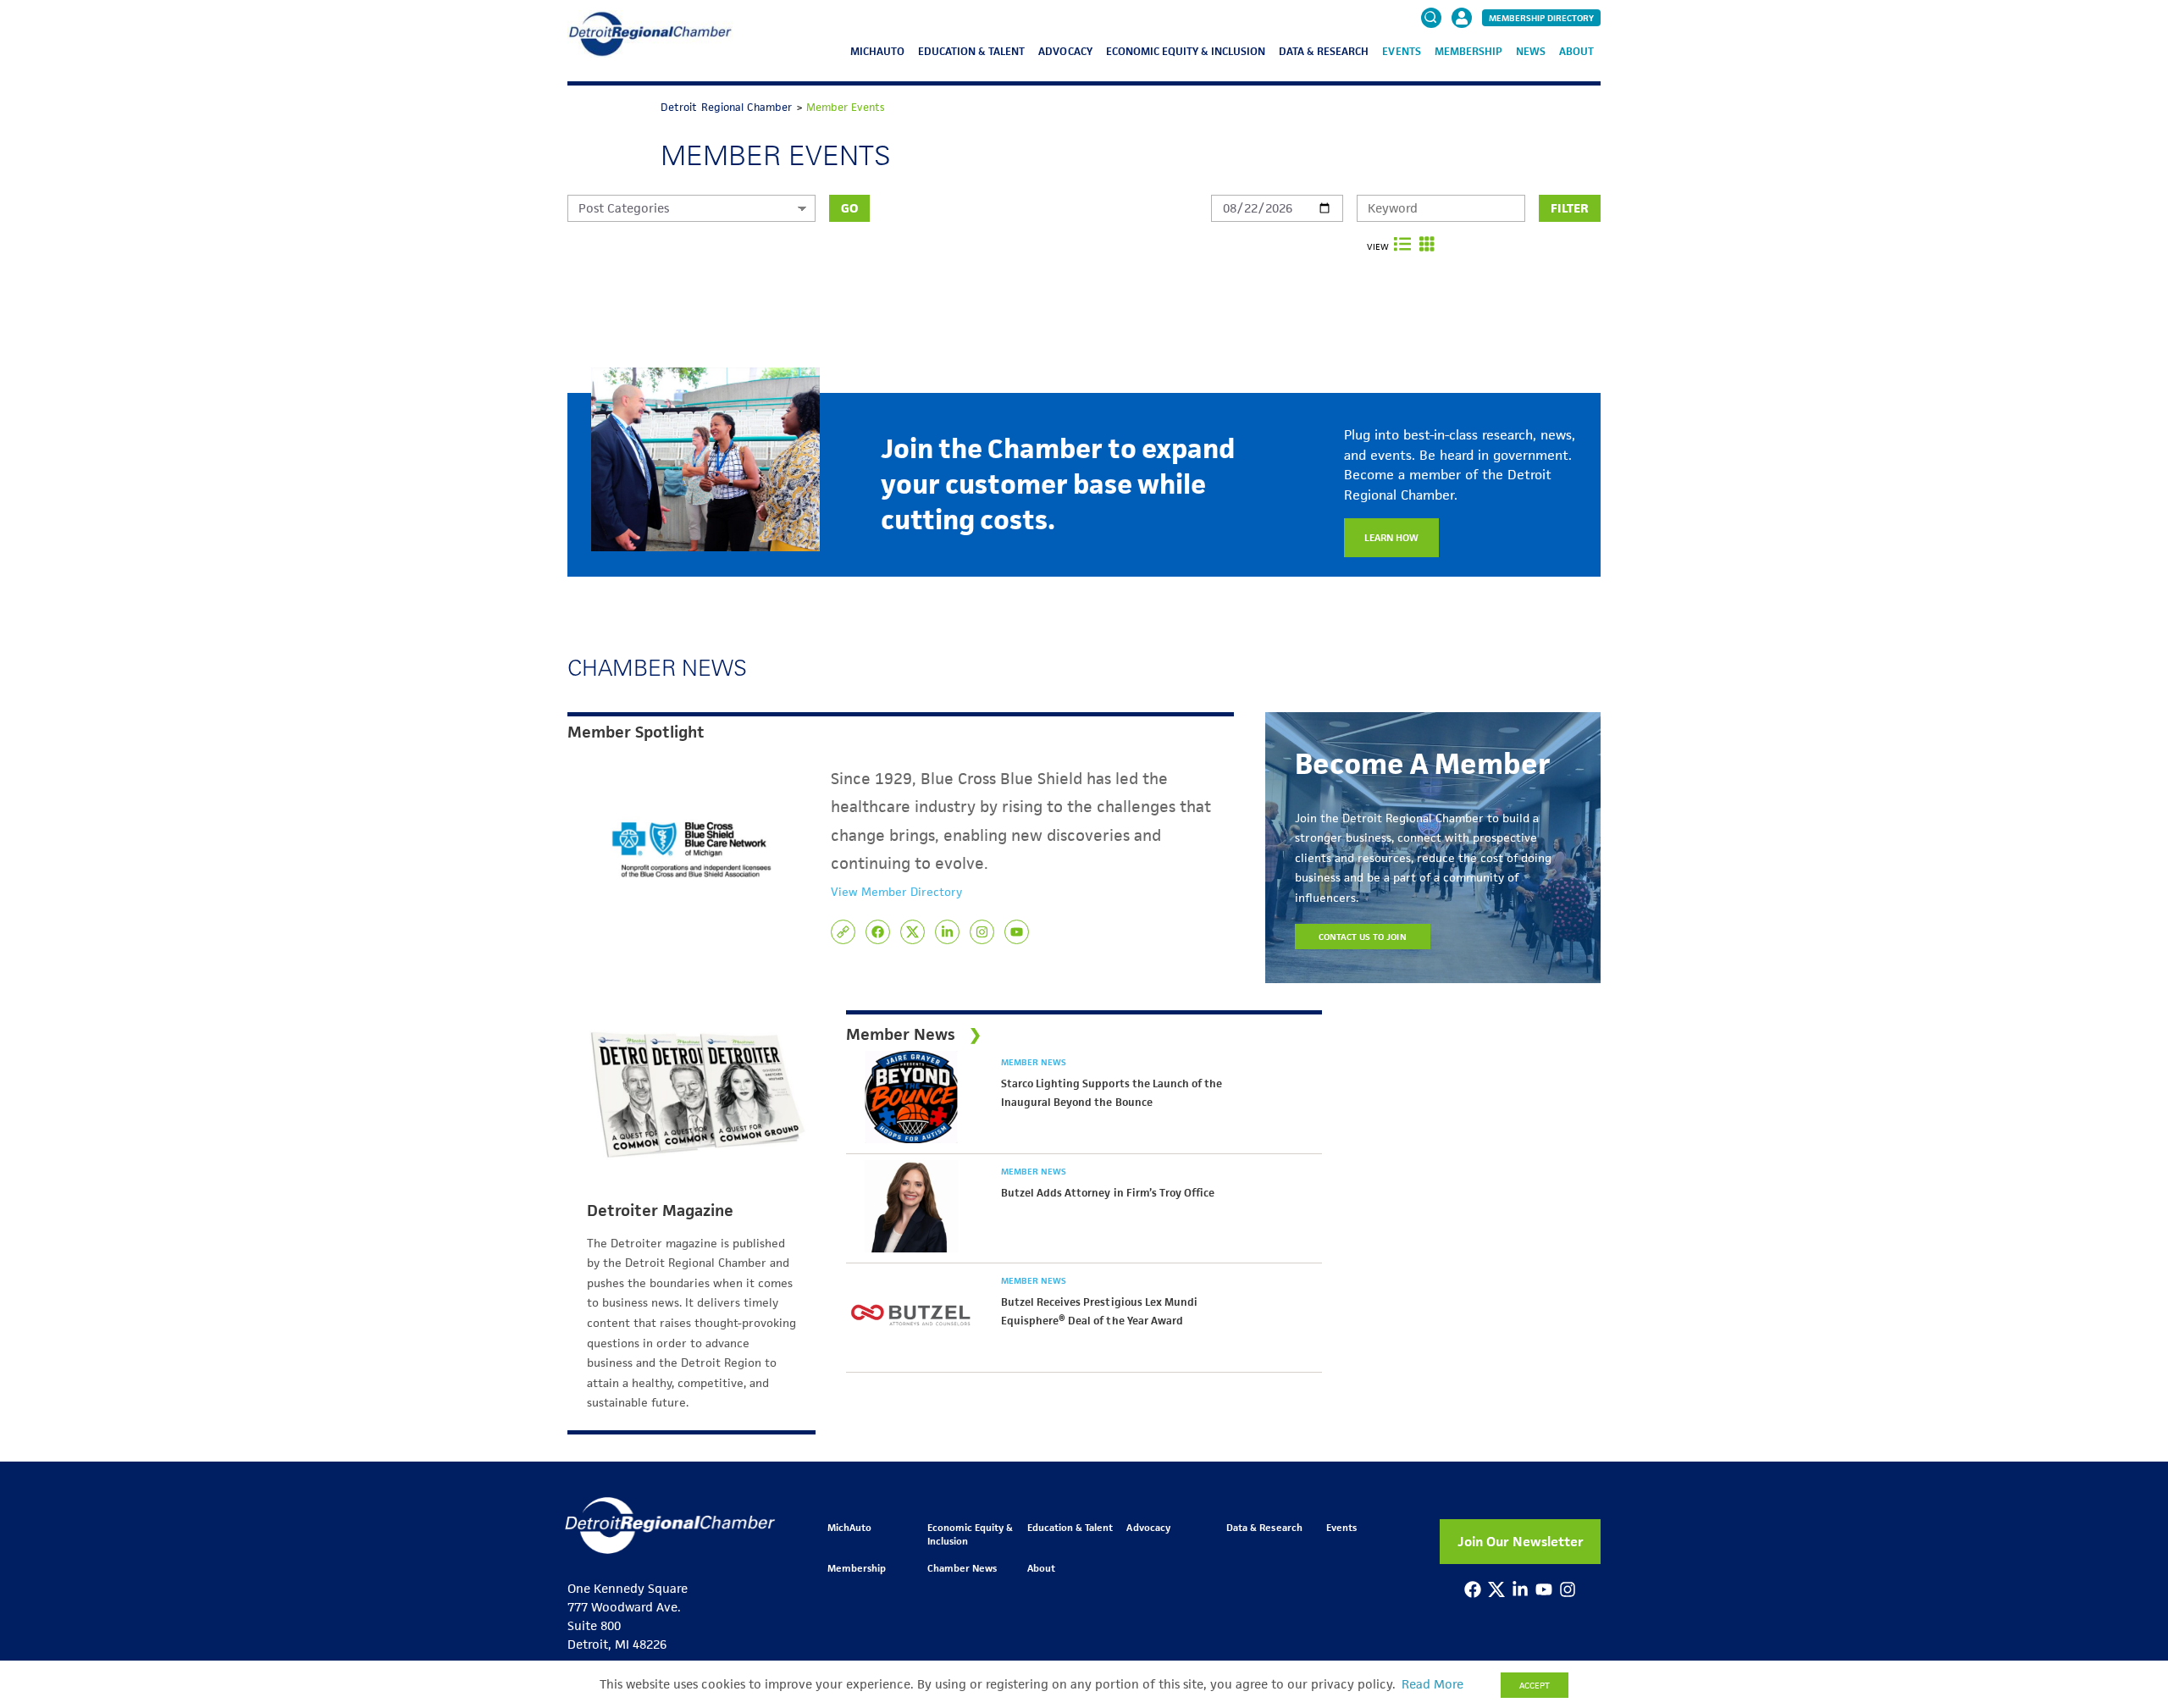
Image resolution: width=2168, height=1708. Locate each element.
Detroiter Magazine (660, 1211)
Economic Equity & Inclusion (1186, 51)
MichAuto (877, 51)
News (1531, 51)
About (1576, 51)
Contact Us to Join (1363, 937)
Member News (1034, 1062)
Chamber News (962, 1568)
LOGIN (1462, 69)
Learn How (1391, 537)
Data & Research (1324, 51)
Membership (1468, 51)
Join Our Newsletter (1521, 1542)
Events (1401, 51)
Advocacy (1065, 51)
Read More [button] (1432, 1684)
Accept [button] (1535, 1685)
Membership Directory (1541, 18)
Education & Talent (971, 51)
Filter (1570, 208)
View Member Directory (896, 892)
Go (849, 208)
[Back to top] (2127, 1609)
